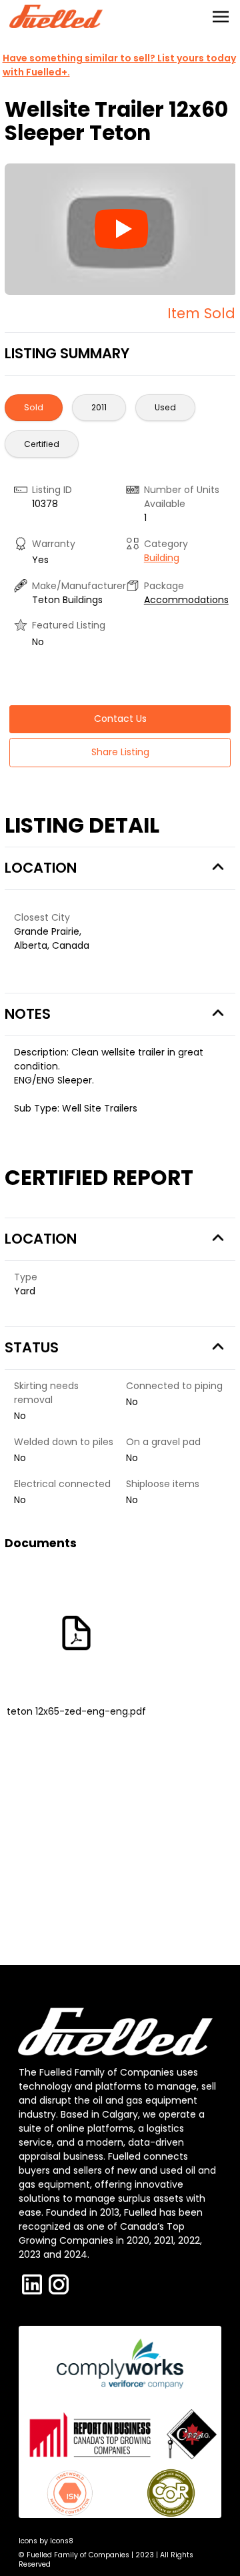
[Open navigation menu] (221, 17)
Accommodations (186, 600)
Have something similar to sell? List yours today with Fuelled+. (119, 65)
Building (162, 558)
